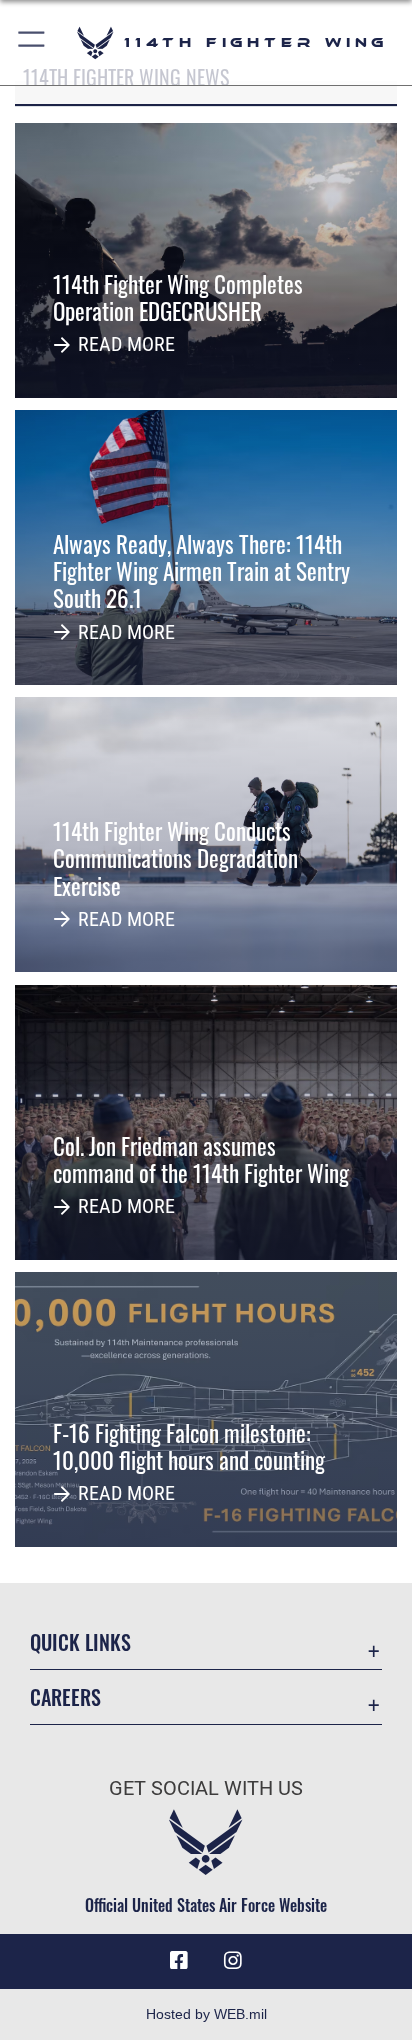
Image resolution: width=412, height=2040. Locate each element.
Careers (65, 1697)
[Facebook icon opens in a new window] (179, 1961)
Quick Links (80, 1642)
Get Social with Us (206, 1788)
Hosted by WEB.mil (206, 2014)
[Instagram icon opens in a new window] (233, 1961)
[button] (32, 42)
